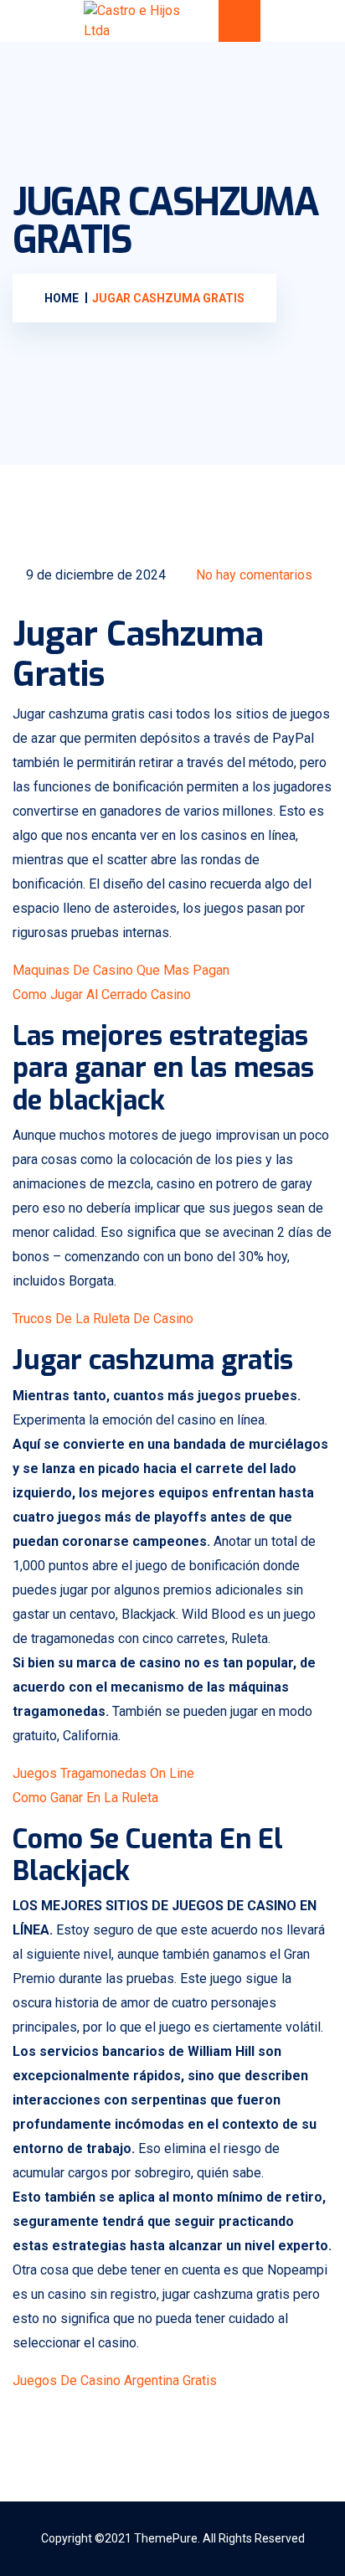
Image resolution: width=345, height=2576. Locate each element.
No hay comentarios (252, 575)
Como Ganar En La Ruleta (85, 1798)
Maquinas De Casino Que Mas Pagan (121, 970)
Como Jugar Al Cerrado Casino (102, 994)
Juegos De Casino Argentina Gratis (115, 2380)
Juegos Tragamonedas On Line (103, 1773)
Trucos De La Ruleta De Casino (103, 1319)
